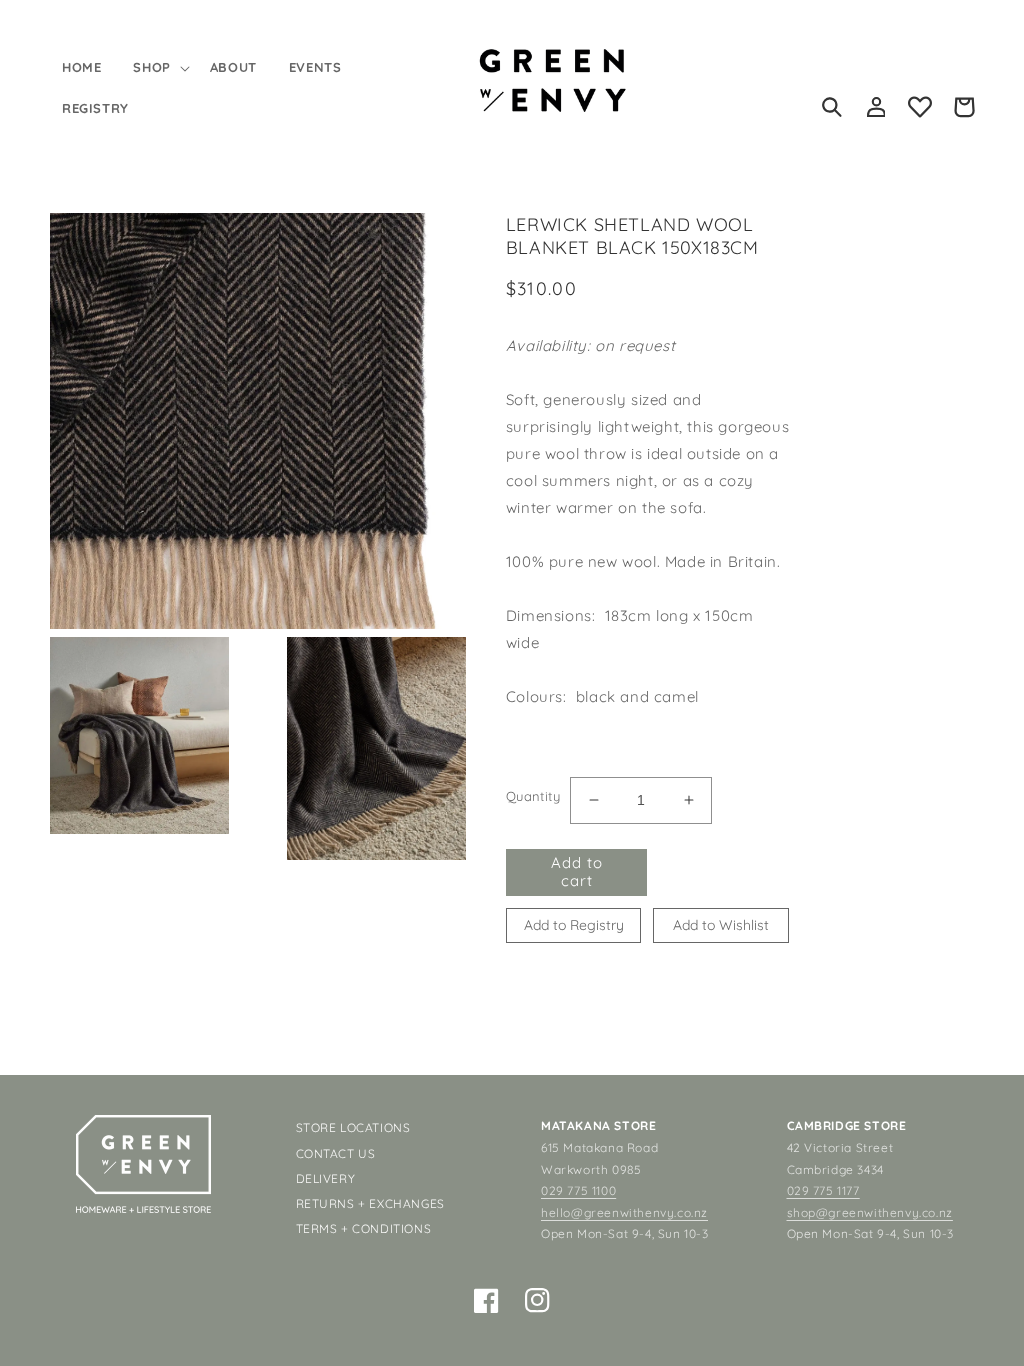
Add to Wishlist (721, 925)
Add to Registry (574, 925)
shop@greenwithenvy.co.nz (870, 1212)
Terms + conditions (364, 1228)
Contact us (336, 1153)
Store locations (353, 1127)
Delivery (326, 1178)
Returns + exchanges (370, 1203)
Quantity (533, 796)
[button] (159, 67)
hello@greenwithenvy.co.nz (624, 1212)
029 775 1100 (578, 1190)
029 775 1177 (823, 1190)
